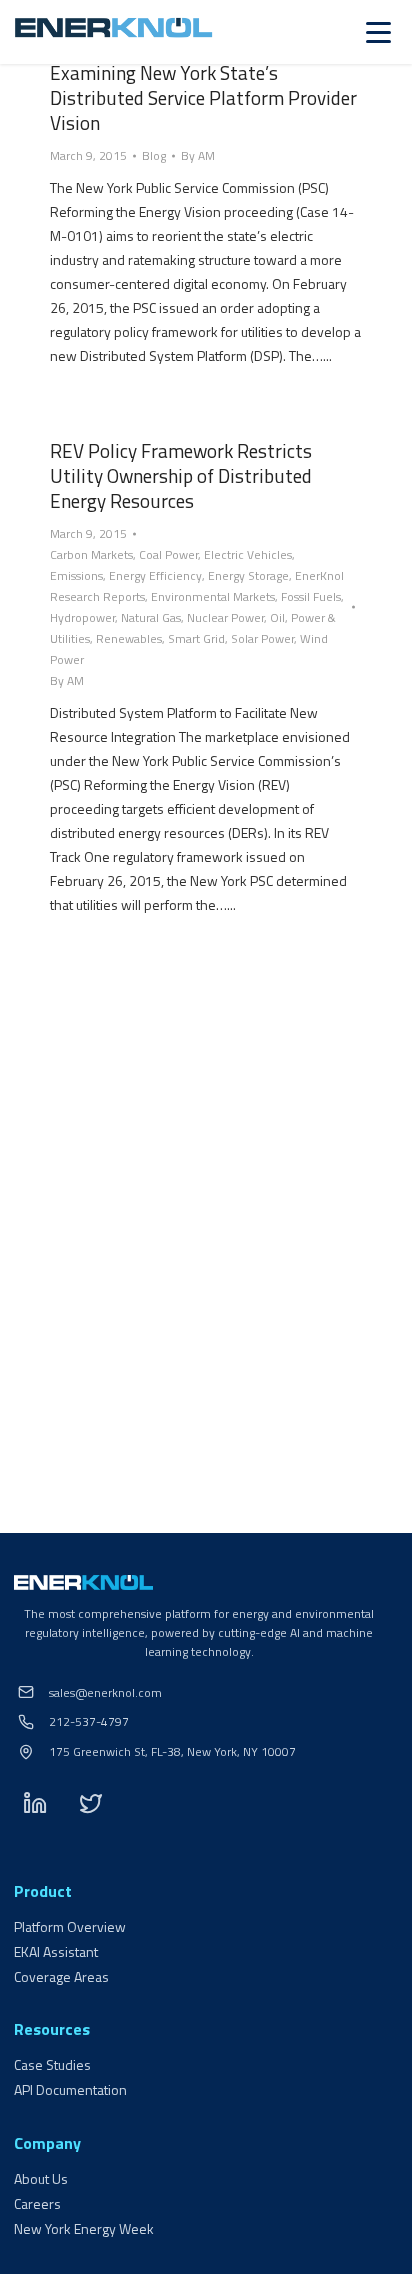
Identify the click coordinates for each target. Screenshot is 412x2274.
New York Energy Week (84, 2228)
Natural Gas (151, 617)
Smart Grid (196, 638)
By (198, 155)
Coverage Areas (61, 1976)
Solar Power (262, 638)
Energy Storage (248, 575)
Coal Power (168, 554)
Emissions (76, 575)
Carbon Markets (91, 554)
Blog (154, 155)
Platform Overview (70, 1926)
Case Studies (52, 2064)
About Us (41, 2178)
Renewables (129, 638)
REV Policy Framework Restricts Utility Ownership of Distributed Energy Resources (181, 475)
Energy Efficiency (155, 575)
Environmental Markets (213, 596)
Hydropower (82, 617)
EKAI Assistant (56, 1951)
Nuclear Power (225, 617)
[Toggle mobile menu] (378, 32)
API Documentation (70, 2089)
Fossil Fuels (311, 596)
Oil (277, 617)
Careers (37, 2203)
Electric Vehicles (248, 554)
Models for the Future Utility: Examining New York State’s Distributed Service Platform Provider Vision (203, 85)
